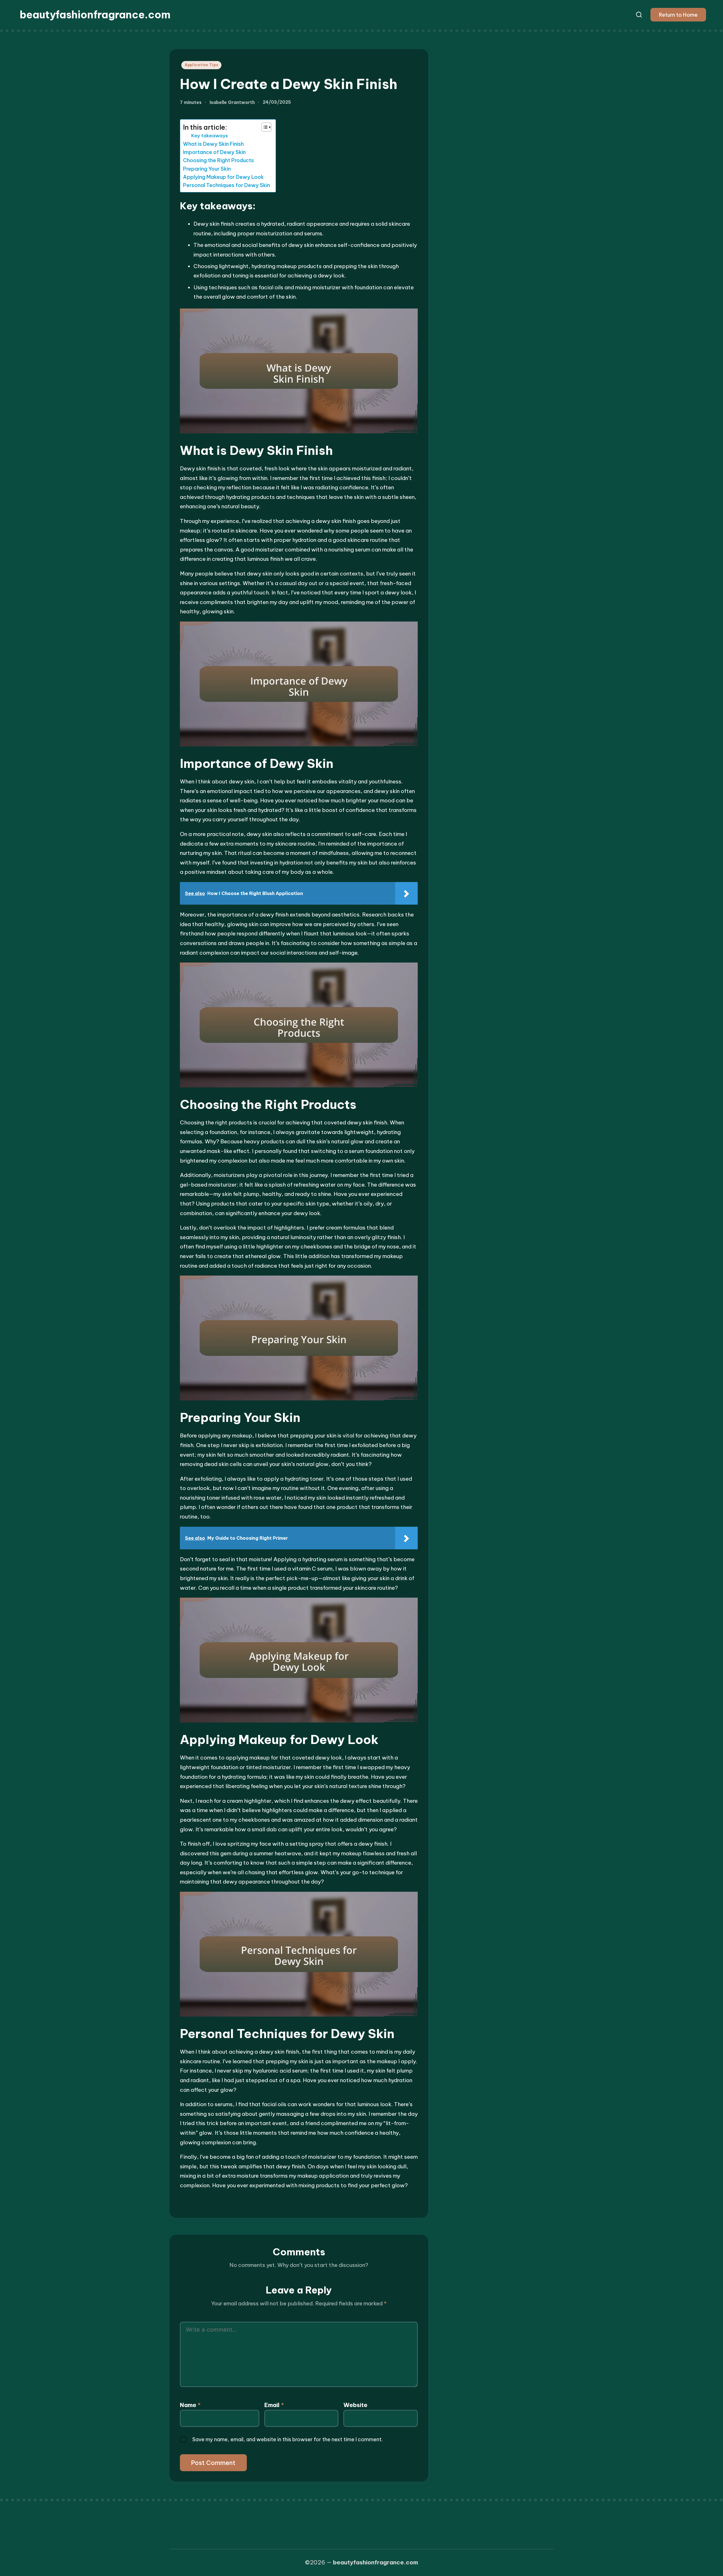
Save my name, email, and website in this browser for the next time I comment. (288, 2439)
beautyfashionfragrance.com (95, 15)
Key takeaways (210, 136)
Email (274, 2405)
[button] (678, 15)
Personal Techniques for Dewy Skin (227, 185)
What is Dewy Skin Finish (213, 144)
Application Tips (202, 65)
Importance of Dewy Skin (214, 152)
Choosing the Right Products (218, 160)
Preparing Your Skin (207, 169)
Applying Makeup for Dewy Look (223, 177)
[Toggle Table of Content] (264, 127)
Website (355, 2405)
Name (190, 2405)
